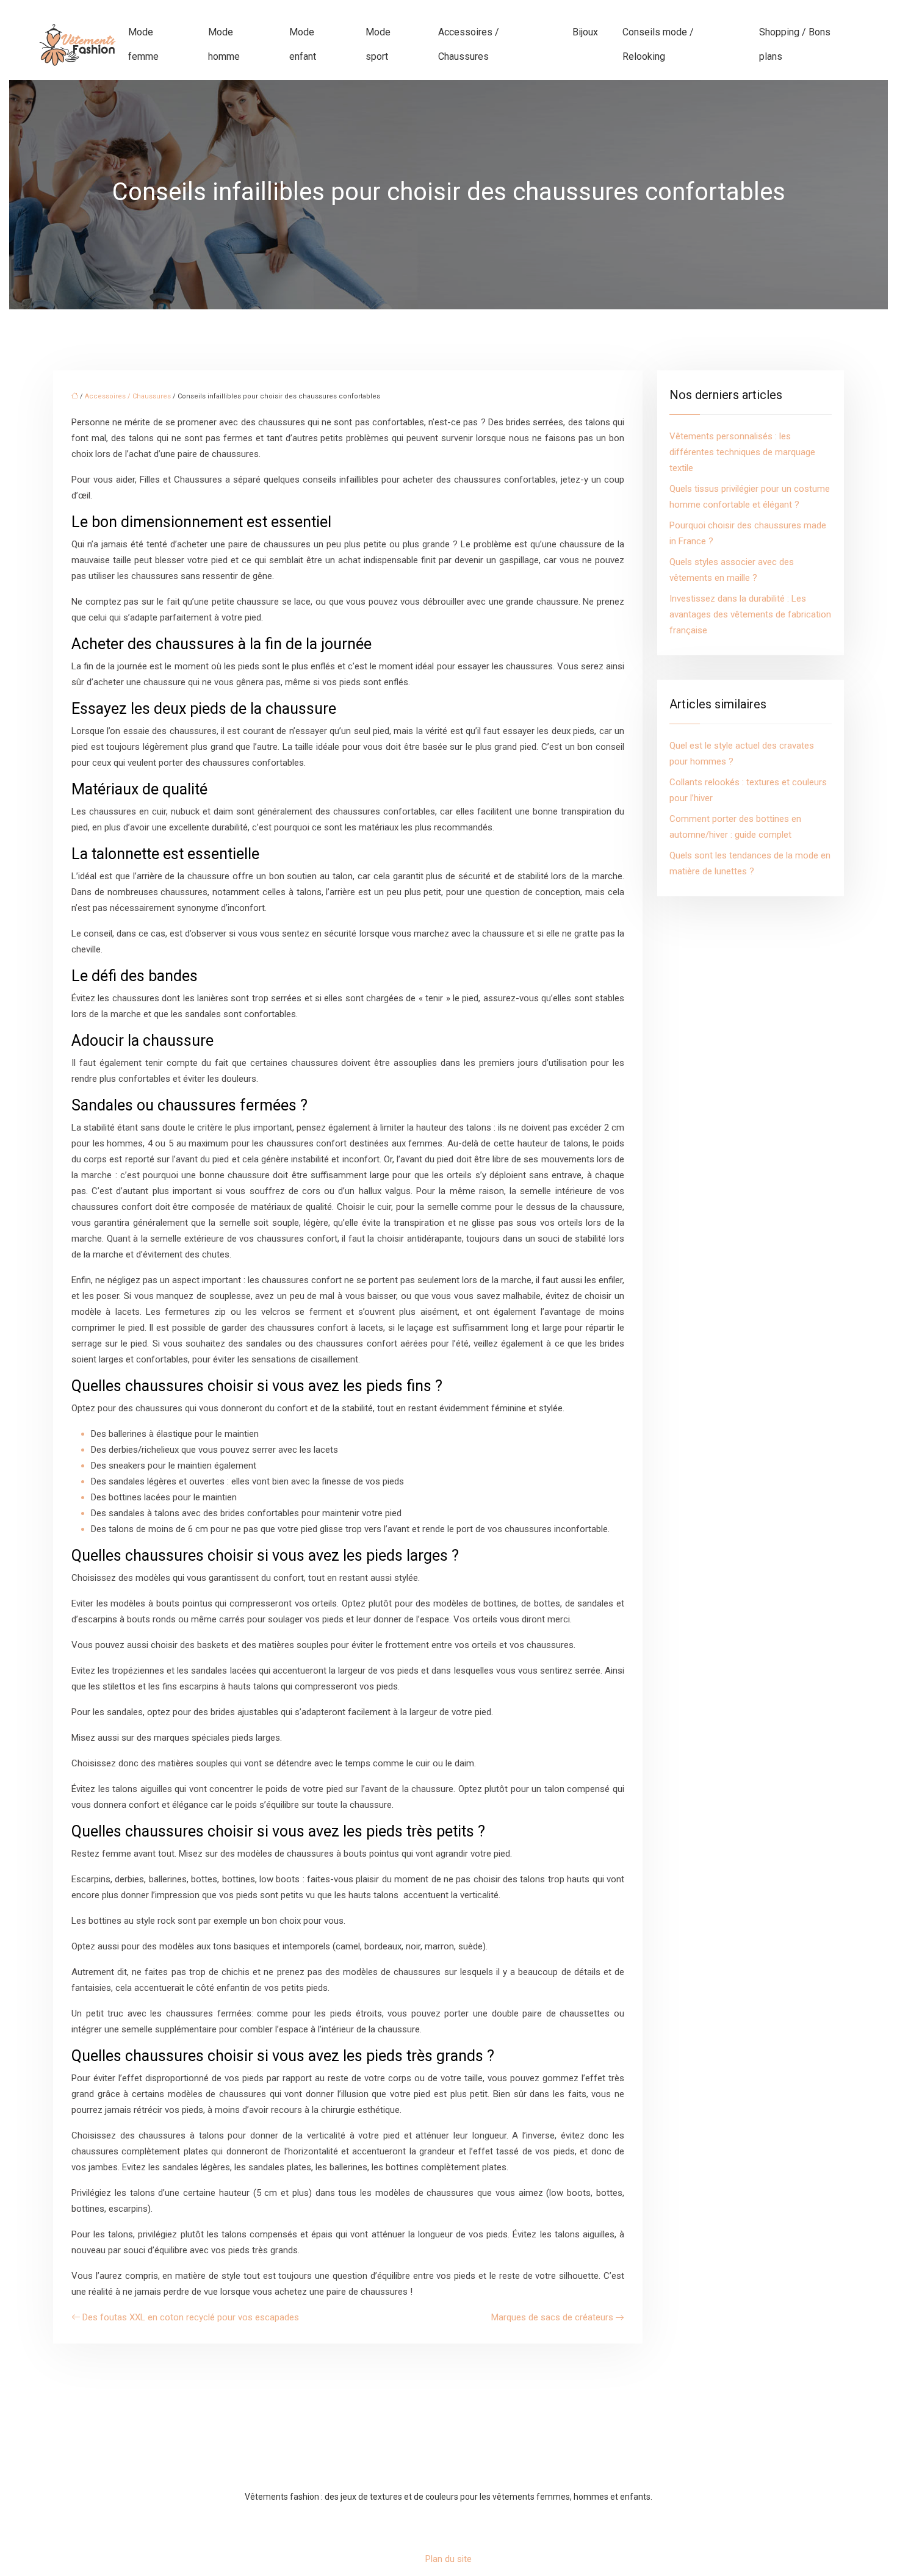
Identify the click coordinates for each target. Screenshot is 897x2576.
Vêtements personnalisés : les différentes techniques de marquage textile (742, 452)
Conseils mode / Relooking (658, 44)
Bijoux (585, 32)
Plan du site (448, 2559)
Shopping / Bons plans (795, 44)
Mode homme (224, 44)
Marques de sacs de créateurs (552, 2317)
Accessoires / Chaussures (469, 44)
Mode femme (143, 44)
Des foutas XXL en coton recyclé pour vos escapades (191, 2317)
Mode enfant (303, 44)
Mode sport (378, 44)
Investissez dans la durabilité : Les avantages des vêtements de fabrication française (750, 614)
